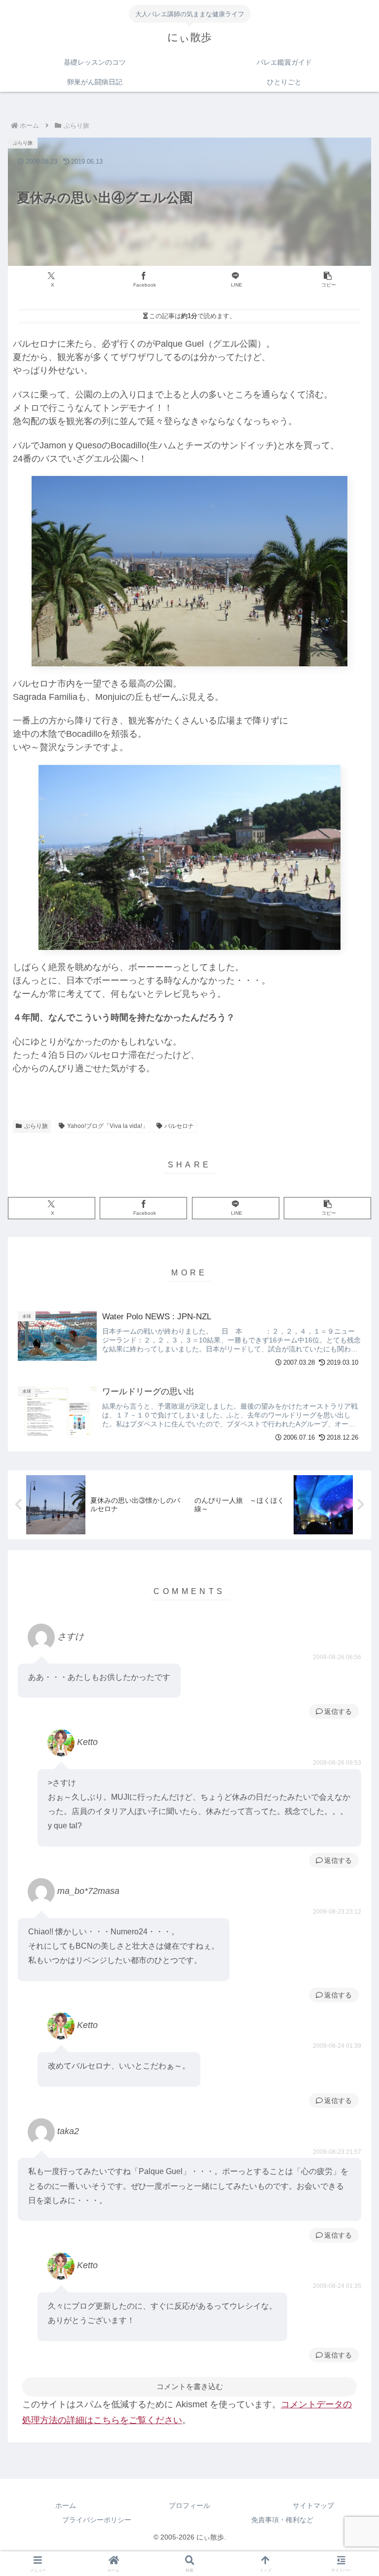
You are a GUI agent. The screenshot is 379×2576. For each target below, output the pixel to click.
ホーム (66, 2505)
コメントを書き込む (190, 2386)
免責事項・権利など (282, 2520)
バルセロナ (179, 1126)
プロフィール (189, 2505)
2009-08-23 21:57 (337, 2152)
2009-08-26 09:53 (337, 1763)
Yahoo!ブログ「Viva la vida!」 (108, 1126)
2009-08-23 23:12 (337, 1912)
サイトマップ (313, 2505)
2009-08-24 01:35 (337, 2286)
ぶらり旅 (36, 1126)
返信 (331, 1711)
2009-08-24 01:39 (337, 2046)
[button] (327, 280)
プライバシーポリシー (97, 2520)
